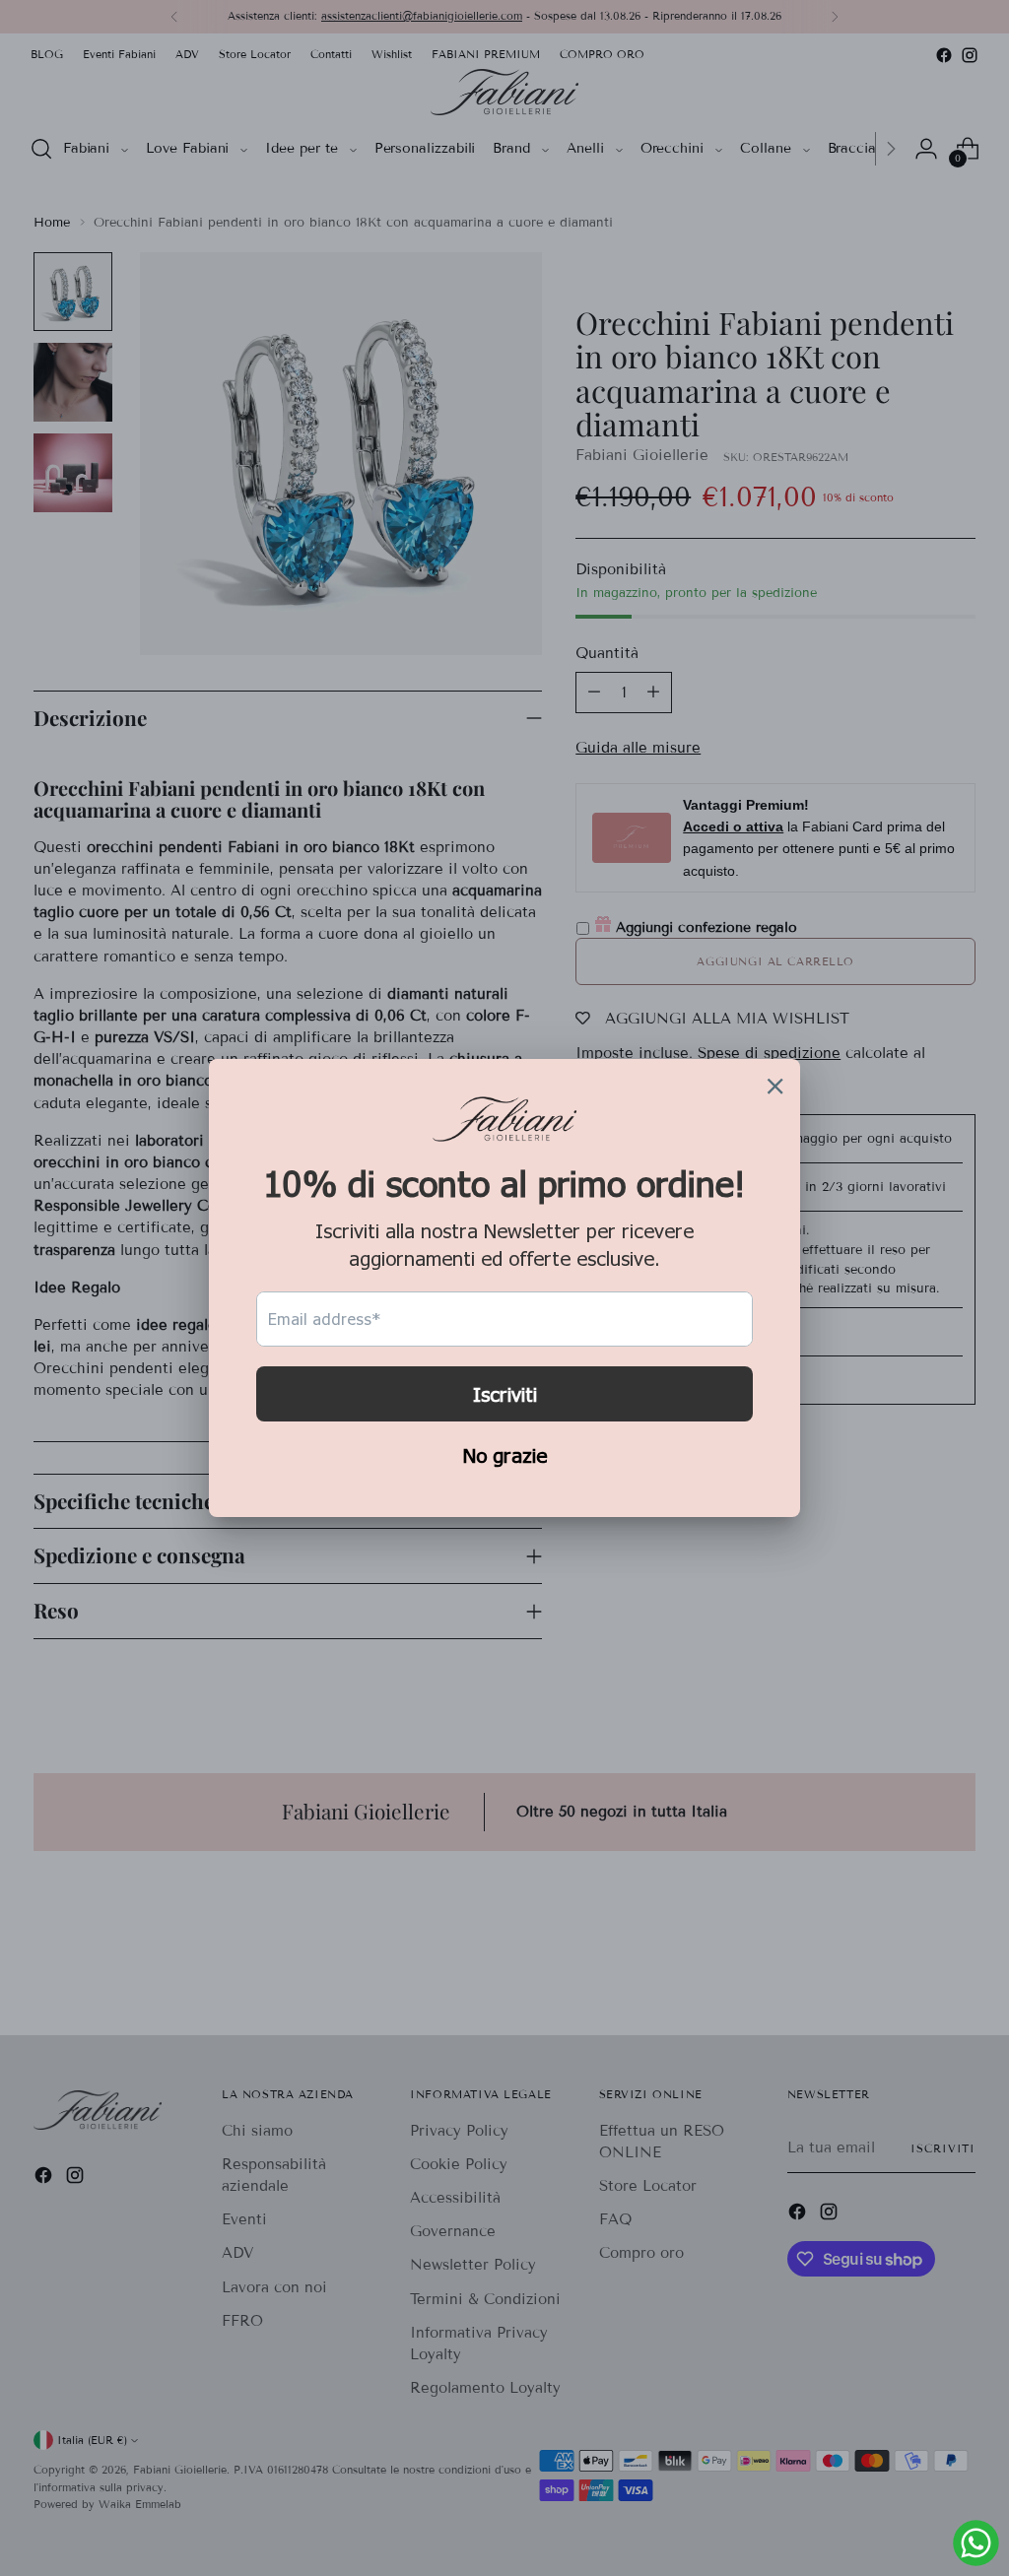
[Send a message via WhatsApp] (976, 2543)
